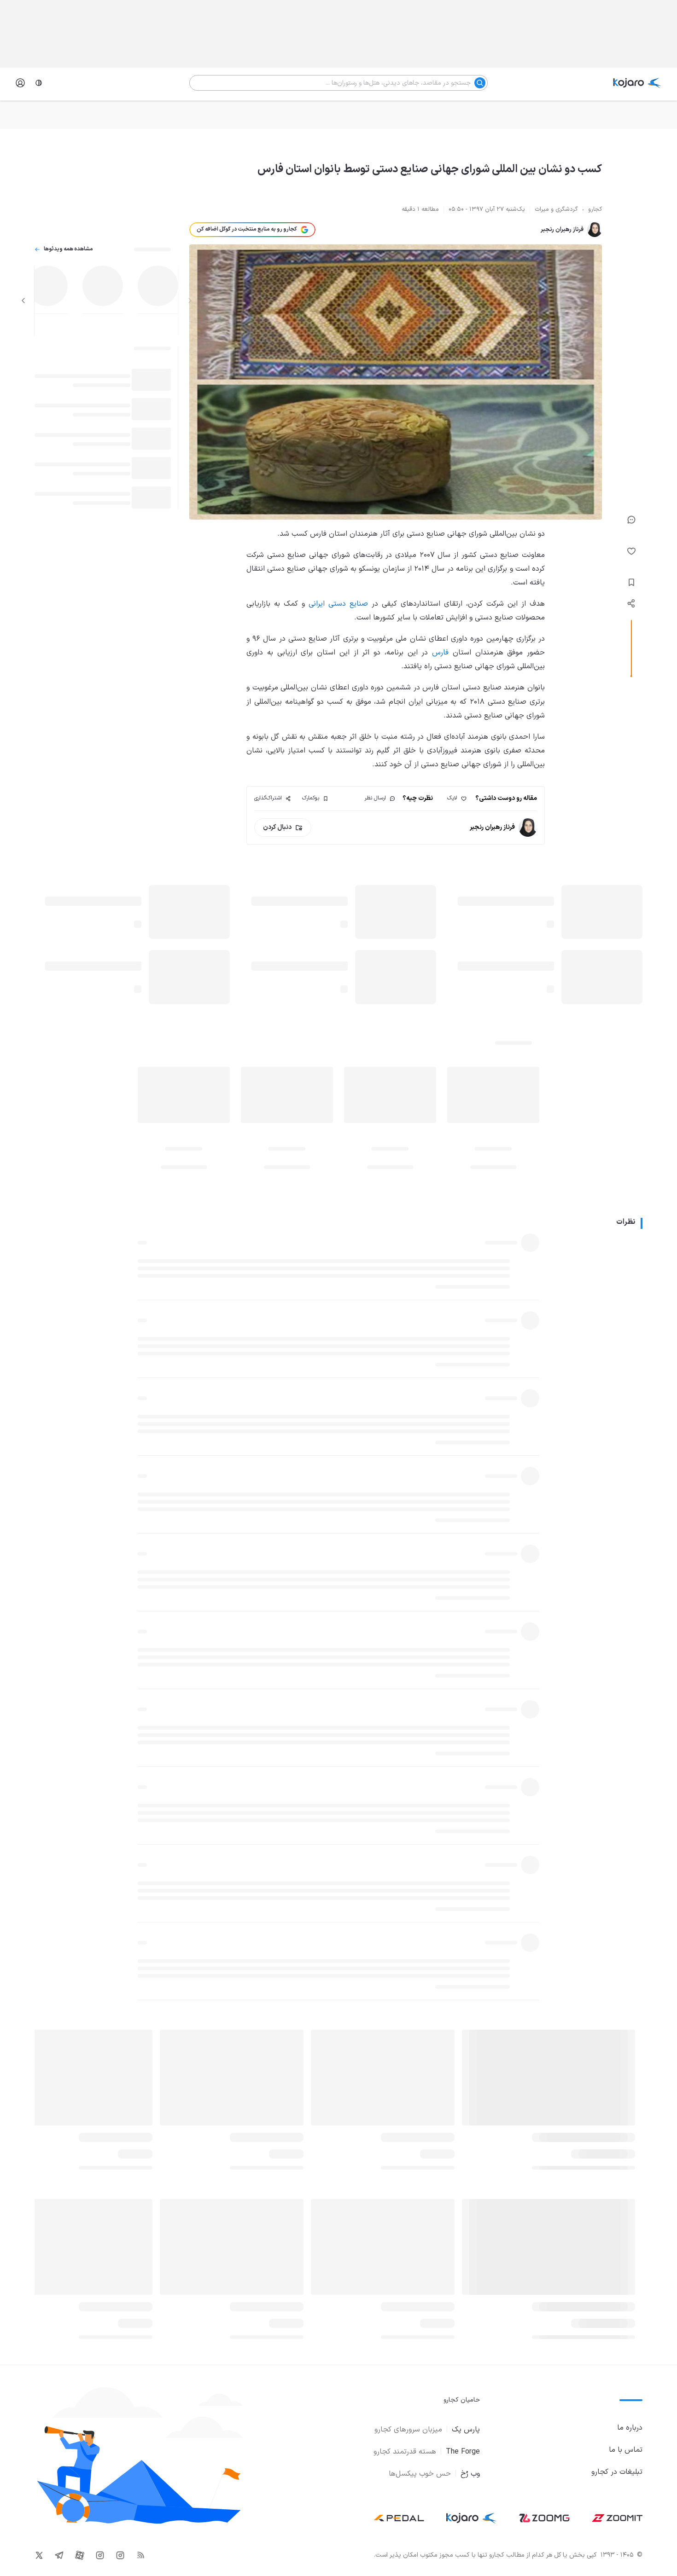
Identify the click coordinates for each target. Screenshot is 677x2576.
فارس (440, 653)
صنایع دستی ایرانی (338, 604)
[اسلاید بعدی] (23, 301)
